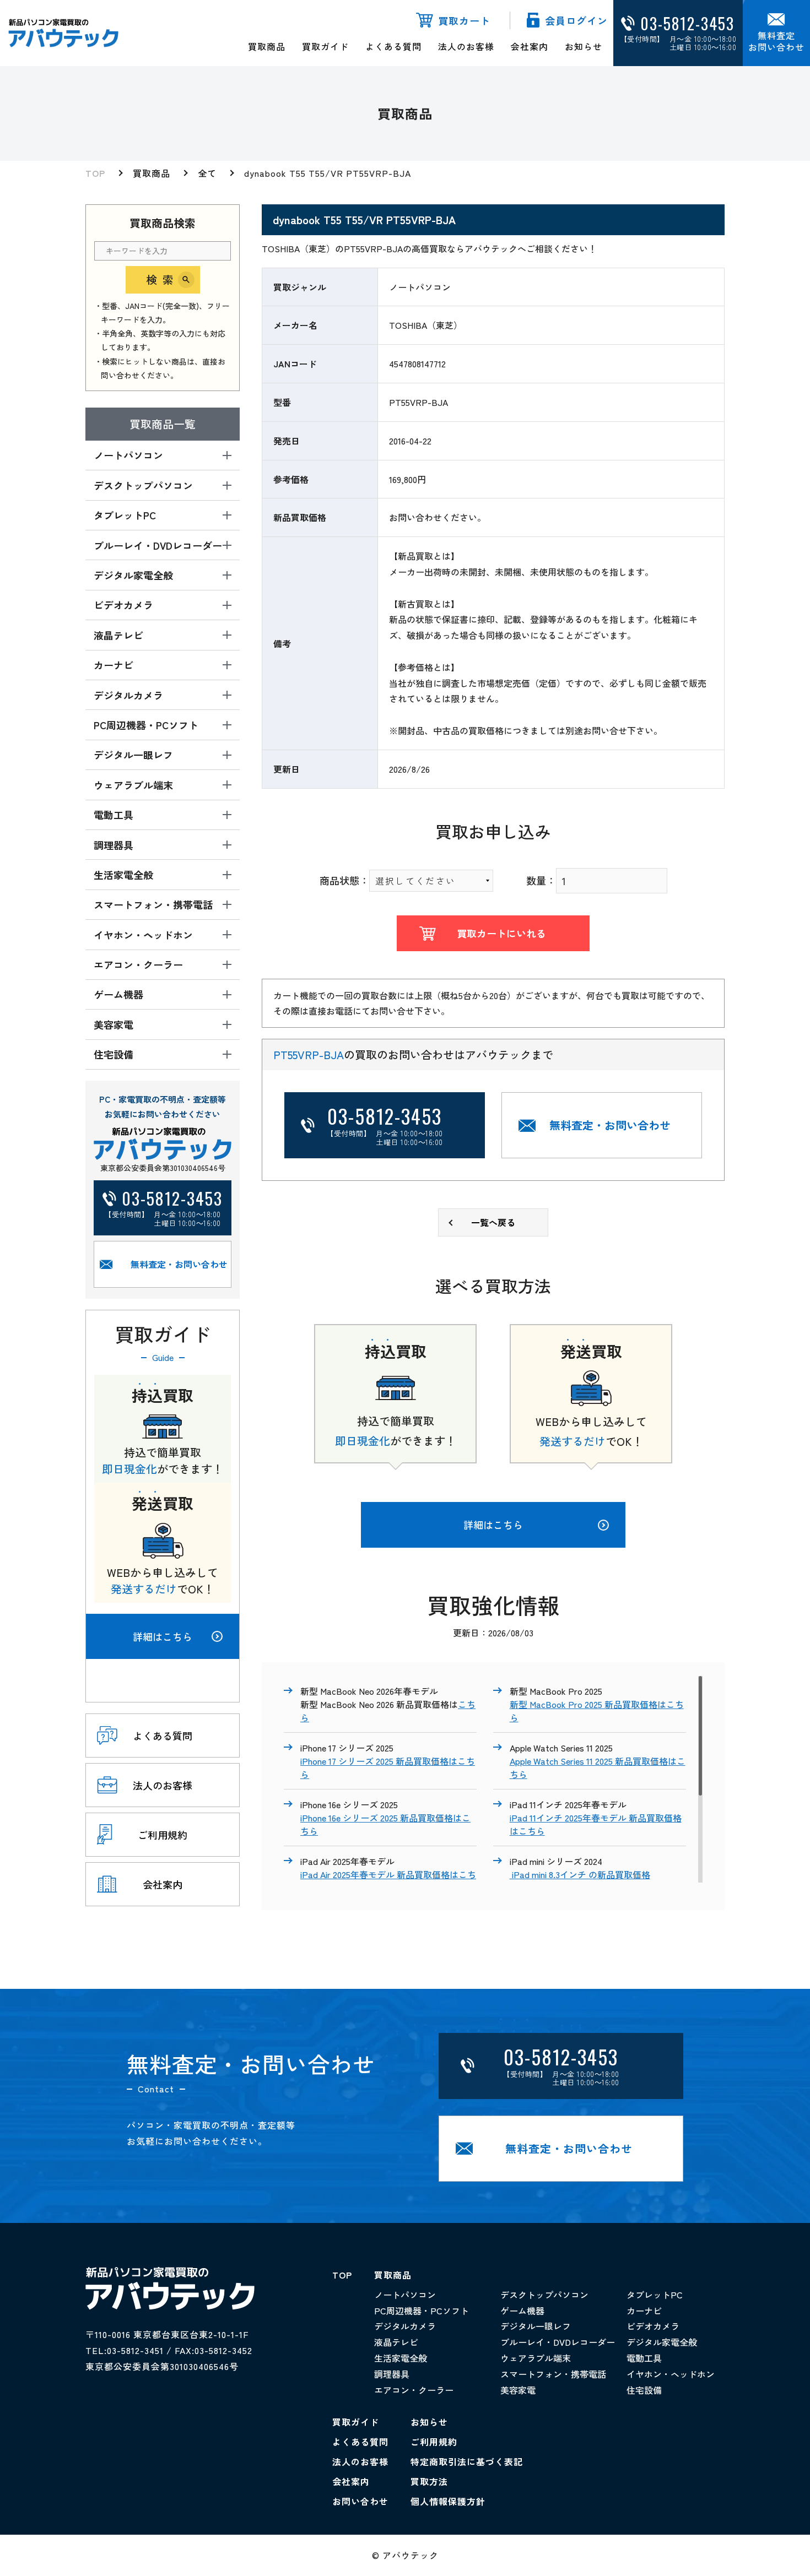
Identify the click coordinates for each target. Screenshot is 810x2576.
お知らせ (584, 46)
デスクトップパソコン (544, 2295)
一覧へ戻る (493, 1222)
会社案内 (530, 46)
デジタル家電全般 (662, 2342)
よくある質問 (393, 46)
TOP (95, 173)
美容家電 (518, 2390)
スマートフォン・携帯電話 (553, 2374)
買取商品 (267, 46)
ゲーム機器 (522, 2311)
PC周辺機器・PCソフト (422, 2311)
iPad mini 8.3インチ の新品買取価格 (580, 1874)
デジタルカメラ (405, 2326)
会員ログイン (576, 20)
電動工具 (644, 2358)
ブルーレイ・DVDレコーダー (558, 2342)
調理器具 (392, 2374)
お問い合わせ (360, 2501)
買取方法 (429, 2481)
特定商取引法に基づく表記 (467, 2461)
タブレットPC (655, 2295)
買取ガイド (325, 46)
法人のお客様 (466, 46)
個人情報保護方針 (448, 2501)
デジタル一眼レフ (536, 2326)
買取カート (464, 20)
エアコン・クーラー (414, 2390)
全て (207, 173)
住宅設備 (644, 2390)
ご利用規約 (434, 2442)
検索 (163, 280)
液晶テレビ (396, 2342)
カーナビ (644, 2311)
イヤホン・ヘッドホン (671, 2374)
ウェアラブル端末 (536, 2358)
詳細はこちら (163, 1636)
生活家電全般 (401, 2358)
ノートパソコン (405, 2295)
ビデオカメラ (653, 2326)
